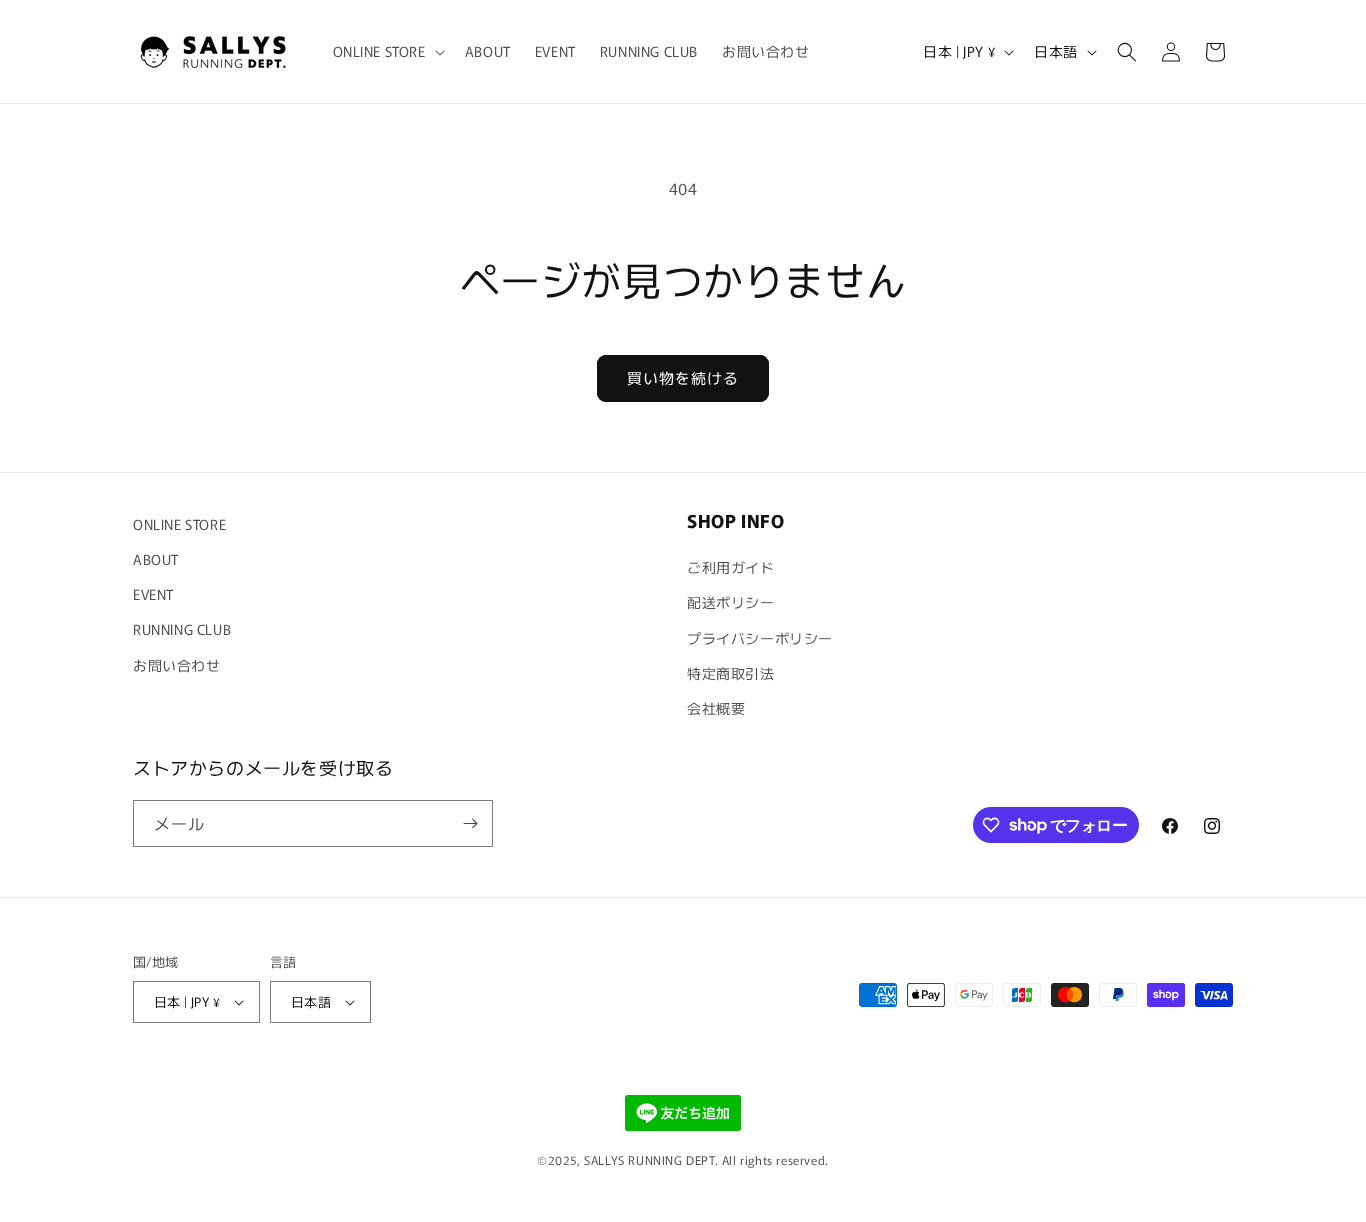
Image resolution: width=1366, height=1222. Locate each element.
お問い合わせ (177, 665)
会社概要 (716, 708)
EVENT (153, 594)
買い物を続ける (683, 377)
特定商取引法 (731, 673)
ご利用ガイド (731, 567)
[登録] (470, 823)
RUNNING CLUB (182, 629)
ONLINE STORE (179, 524)
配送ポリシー (731, 602)
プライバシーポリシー (760, 638)
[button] (387, 51)
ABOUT (156, 559)
